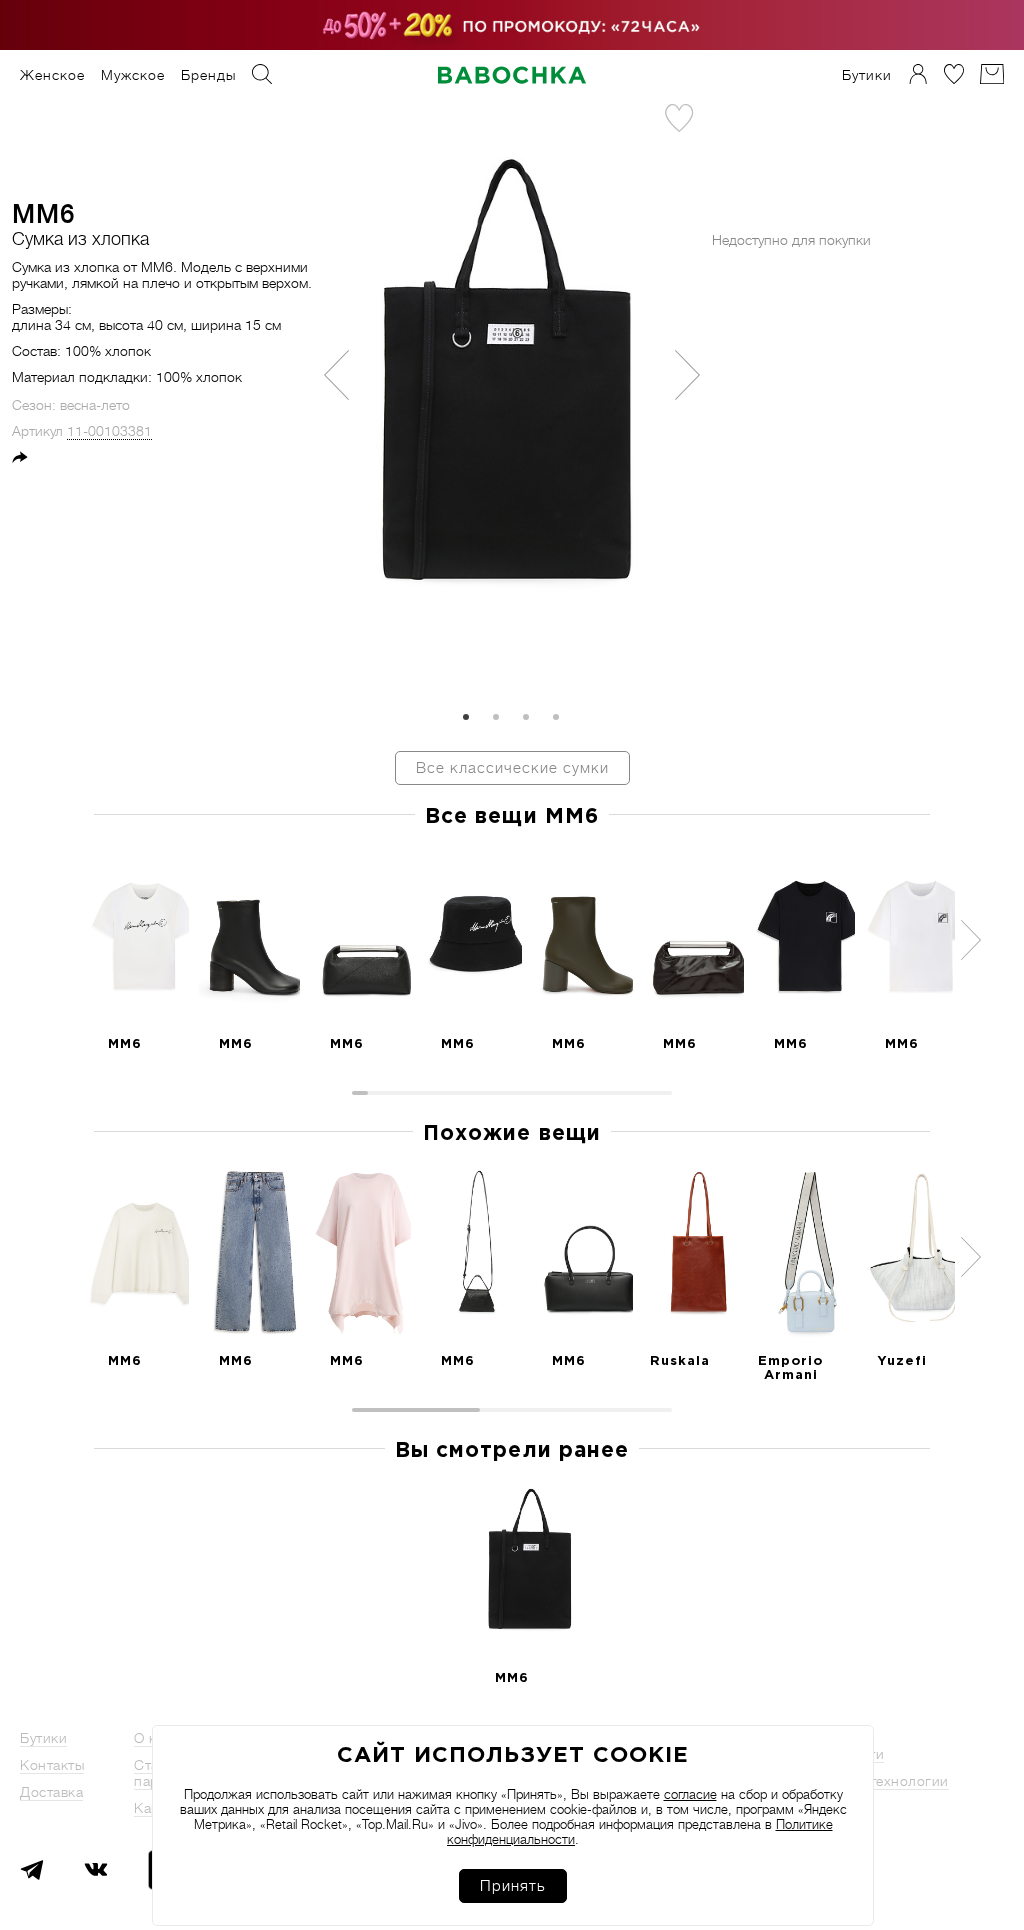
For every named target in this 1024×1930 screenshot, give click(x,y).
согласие (690, 1794)
